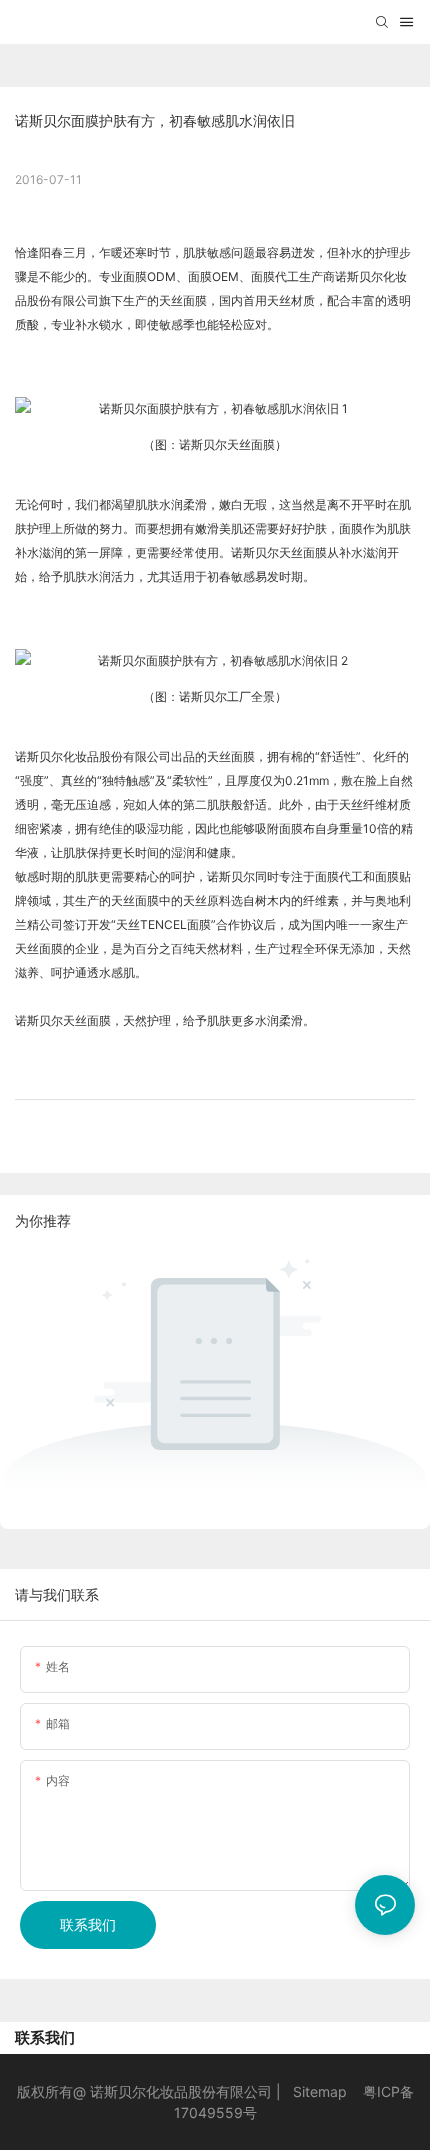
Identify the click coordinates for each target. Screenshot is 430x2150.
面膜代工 (275, 276)
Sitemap (320, 2091)
